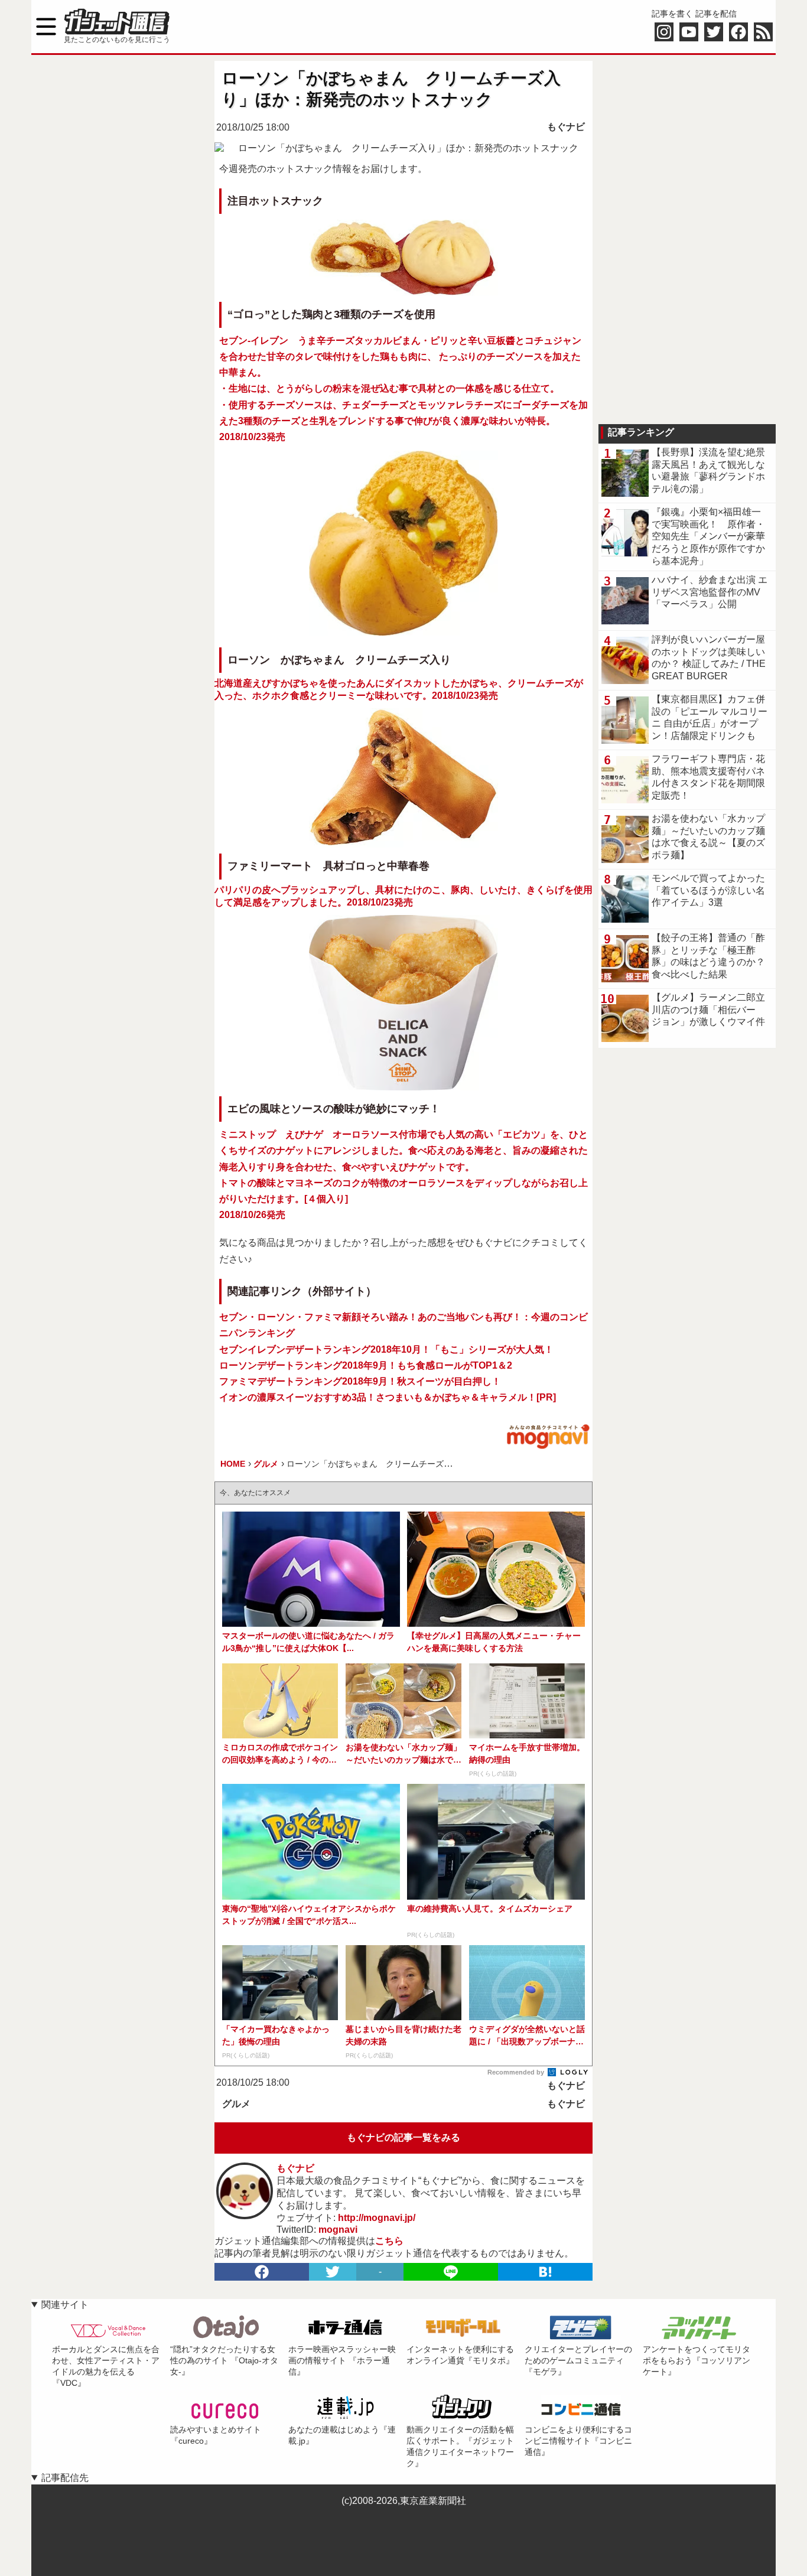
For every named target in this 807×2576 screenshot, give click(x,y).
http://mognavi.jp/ (377, 2218)
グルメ (236, 2104)
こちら (389, 2241)
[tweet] (333, 2272)
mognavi (338, 2230)
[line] (451, 2272)
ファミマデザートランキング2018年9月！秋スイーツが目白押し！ (360, 1381)
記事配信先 (65, 2478)
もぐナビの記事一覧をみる (403, 2137)
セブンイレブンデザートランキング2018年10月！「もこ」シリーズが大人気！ (386, 1349)
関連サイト (65, 2305)
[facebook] (262, 2272)
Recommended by (517, 2072)
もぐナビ (566, 127)
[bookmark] (545, 2272)
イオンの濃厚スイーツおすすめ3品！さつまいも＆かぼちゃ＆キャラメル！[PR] (388, 1397)
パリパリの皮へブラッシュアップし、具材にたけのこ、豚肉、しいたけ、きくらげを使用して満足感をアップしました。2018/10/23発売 (403, 883)
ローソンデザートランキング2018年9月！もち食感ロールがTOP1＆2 (366, 1365)
